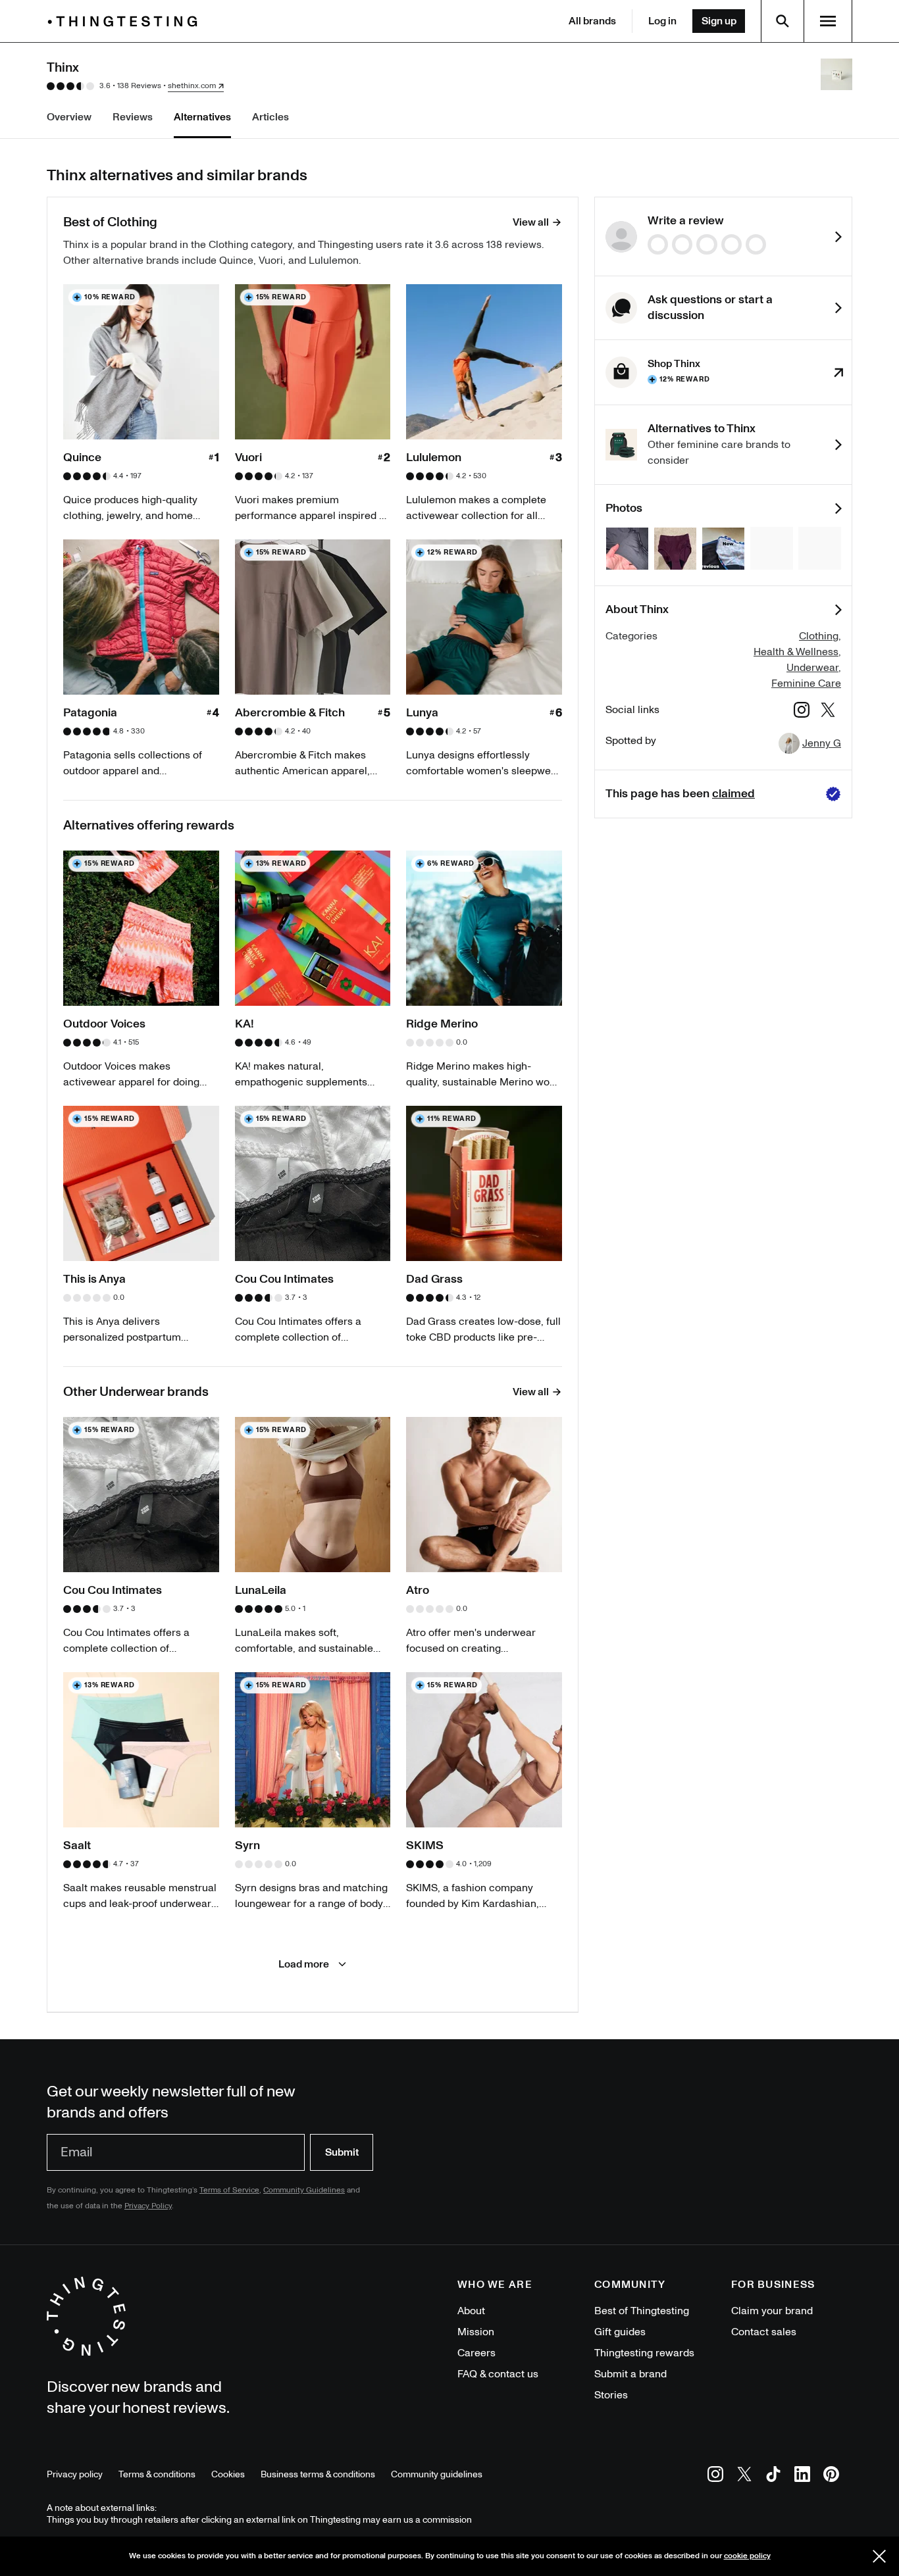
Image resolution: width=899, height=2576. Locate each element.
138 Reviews (139, 86)
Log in (662, 21)
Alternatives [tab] (202, 117)
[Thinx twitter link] (828, 712)
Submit (342, 2152)
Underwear (812, 668)
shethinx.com (192, 86)
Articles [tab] (270, 117)
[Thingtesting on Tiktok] (773, 2476)
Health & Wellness (796, 652)
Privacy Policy (148, 2206)
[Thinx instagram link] (802, 712)
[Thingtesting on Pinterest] (831, 2476)
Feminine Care (806, 683)
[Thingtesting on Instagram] (715, 2476)
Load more (304, 1964)
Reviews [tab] (133, 117)
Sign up (719, 21)
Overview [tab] (69, 117)
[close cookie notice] (879, 2556)
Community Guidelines (304, 2190)
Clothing (819, 636)
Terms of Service (229, 2190)
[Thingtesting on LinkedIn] (802, 2476)
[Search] (783, 21)
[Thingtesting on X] (744, 2476)
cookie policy (747, 2556)
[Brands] (126, 21)
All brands (592, 21)
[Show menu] (828, 21)
